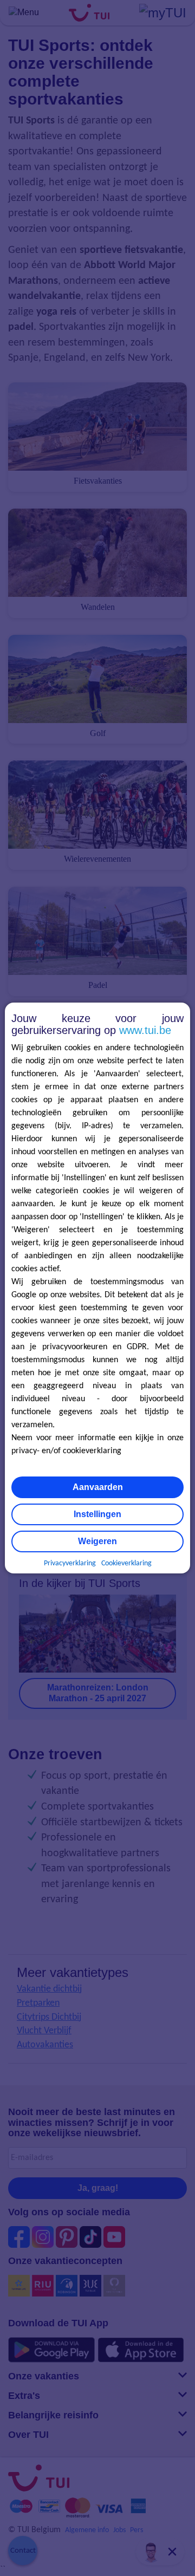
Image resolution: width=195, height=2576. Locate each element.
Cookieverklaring (126, 1563)
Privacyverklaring (70, 1563)
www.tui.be (145, 1030)
